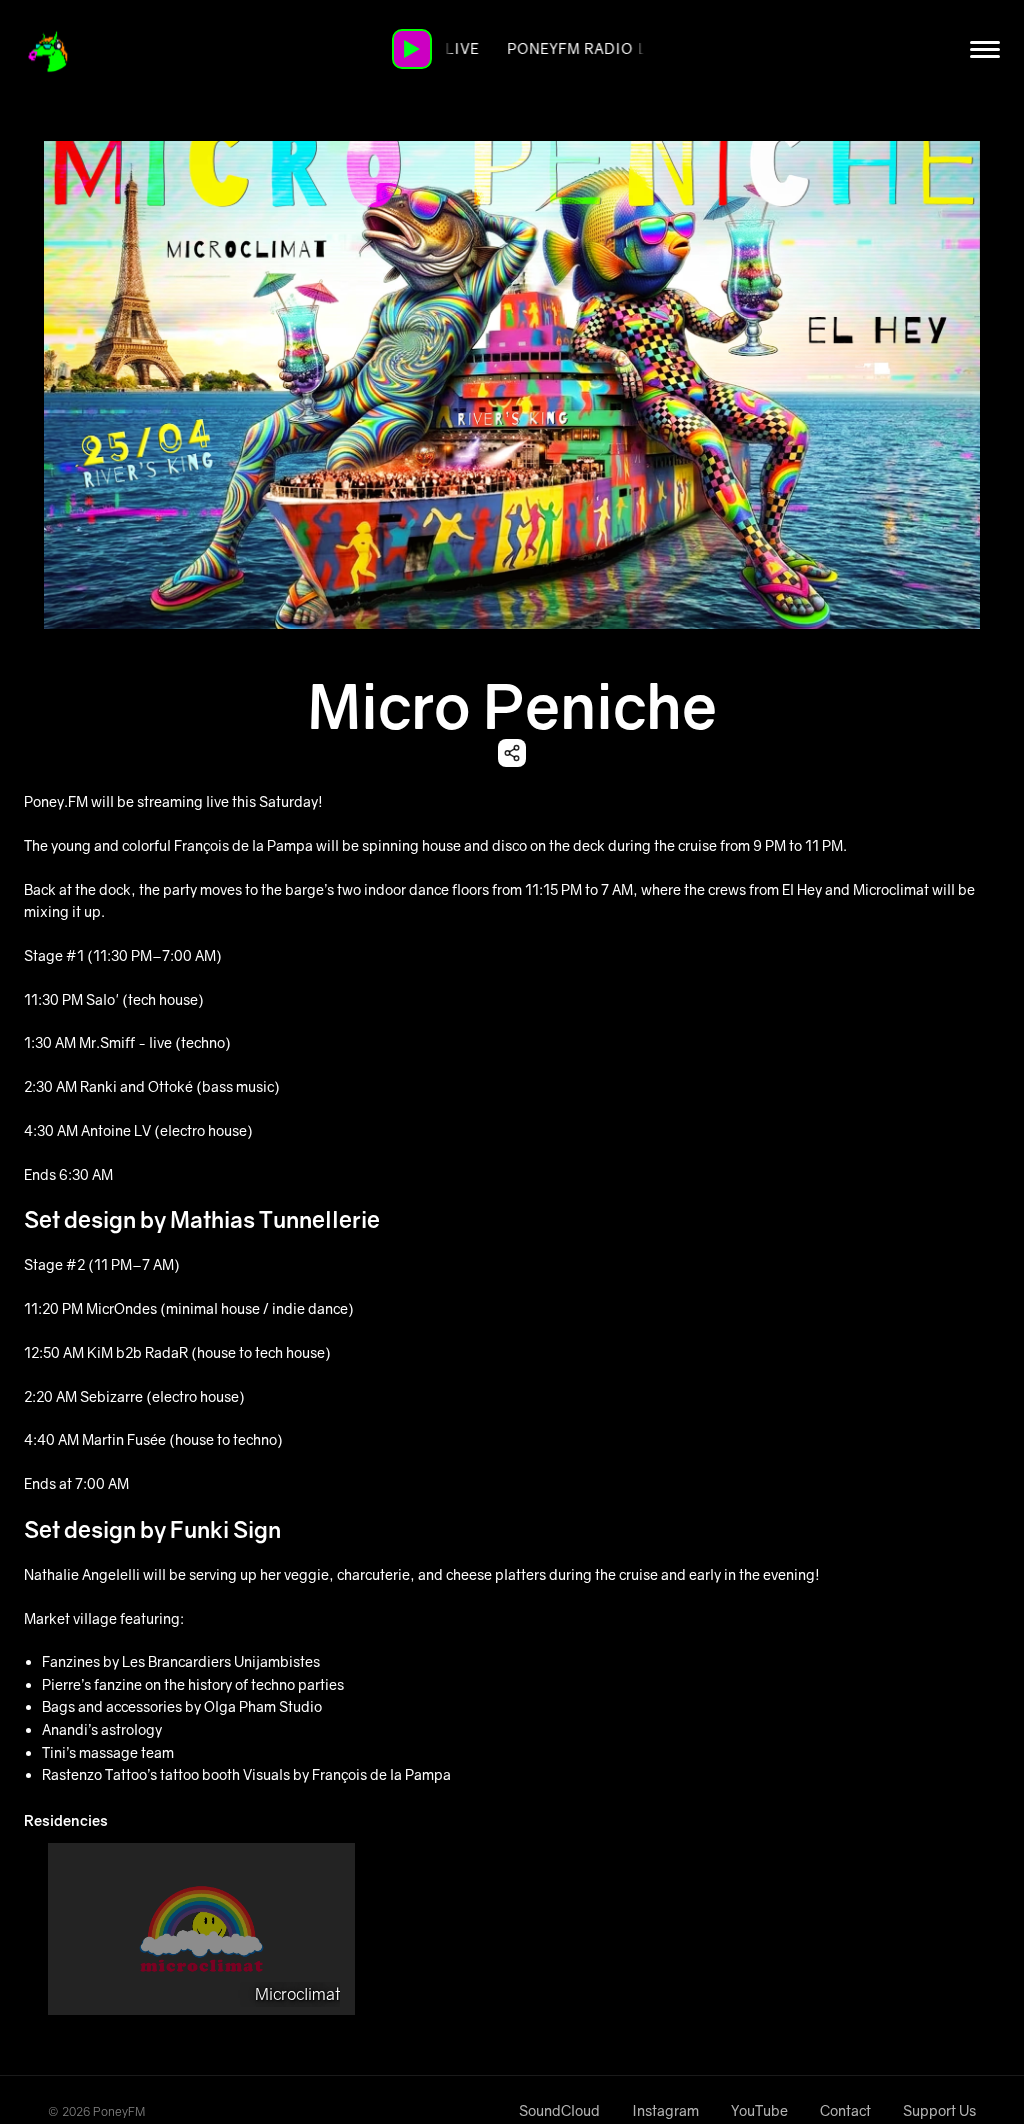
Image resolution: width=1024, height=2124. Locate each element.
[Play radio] (412, 49)
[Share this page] (512, 753)
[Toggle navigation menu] (985, 49)
